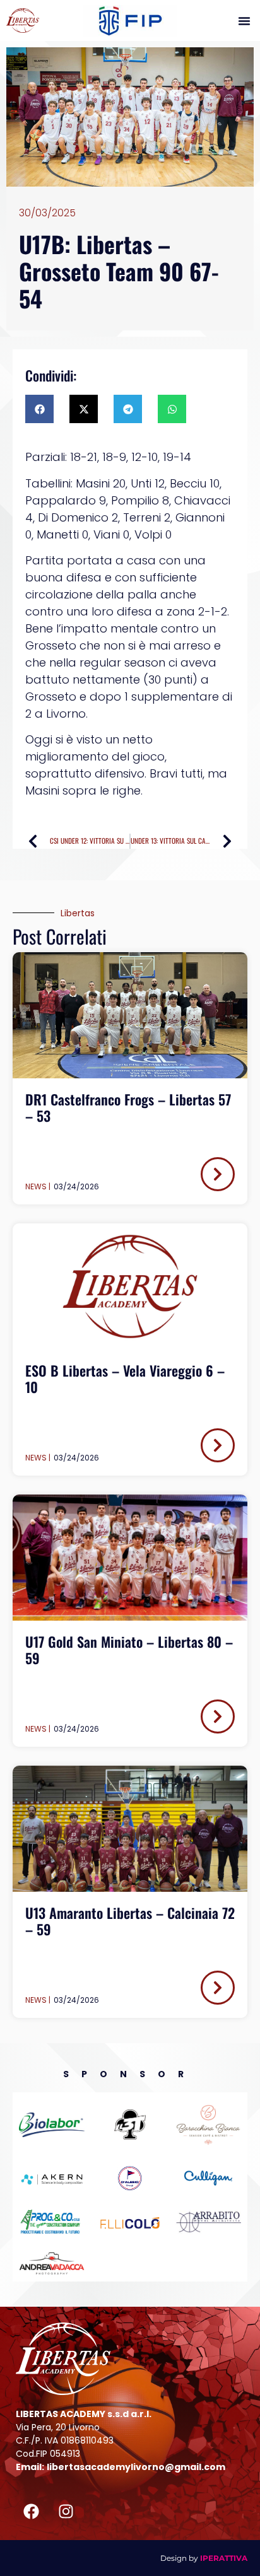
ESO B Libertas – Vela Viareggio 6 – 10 (125, 1378)
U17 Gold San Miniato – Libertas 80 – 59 (129, 1650)
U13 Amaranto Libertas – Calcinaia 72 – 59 (130, 1921)
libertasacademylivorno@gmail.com (136, 2467)
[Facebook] (32, 2512)
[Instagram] (66, 2512)
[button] (244, 21)
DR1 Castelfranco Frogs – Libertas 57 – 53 (128, 1107)
